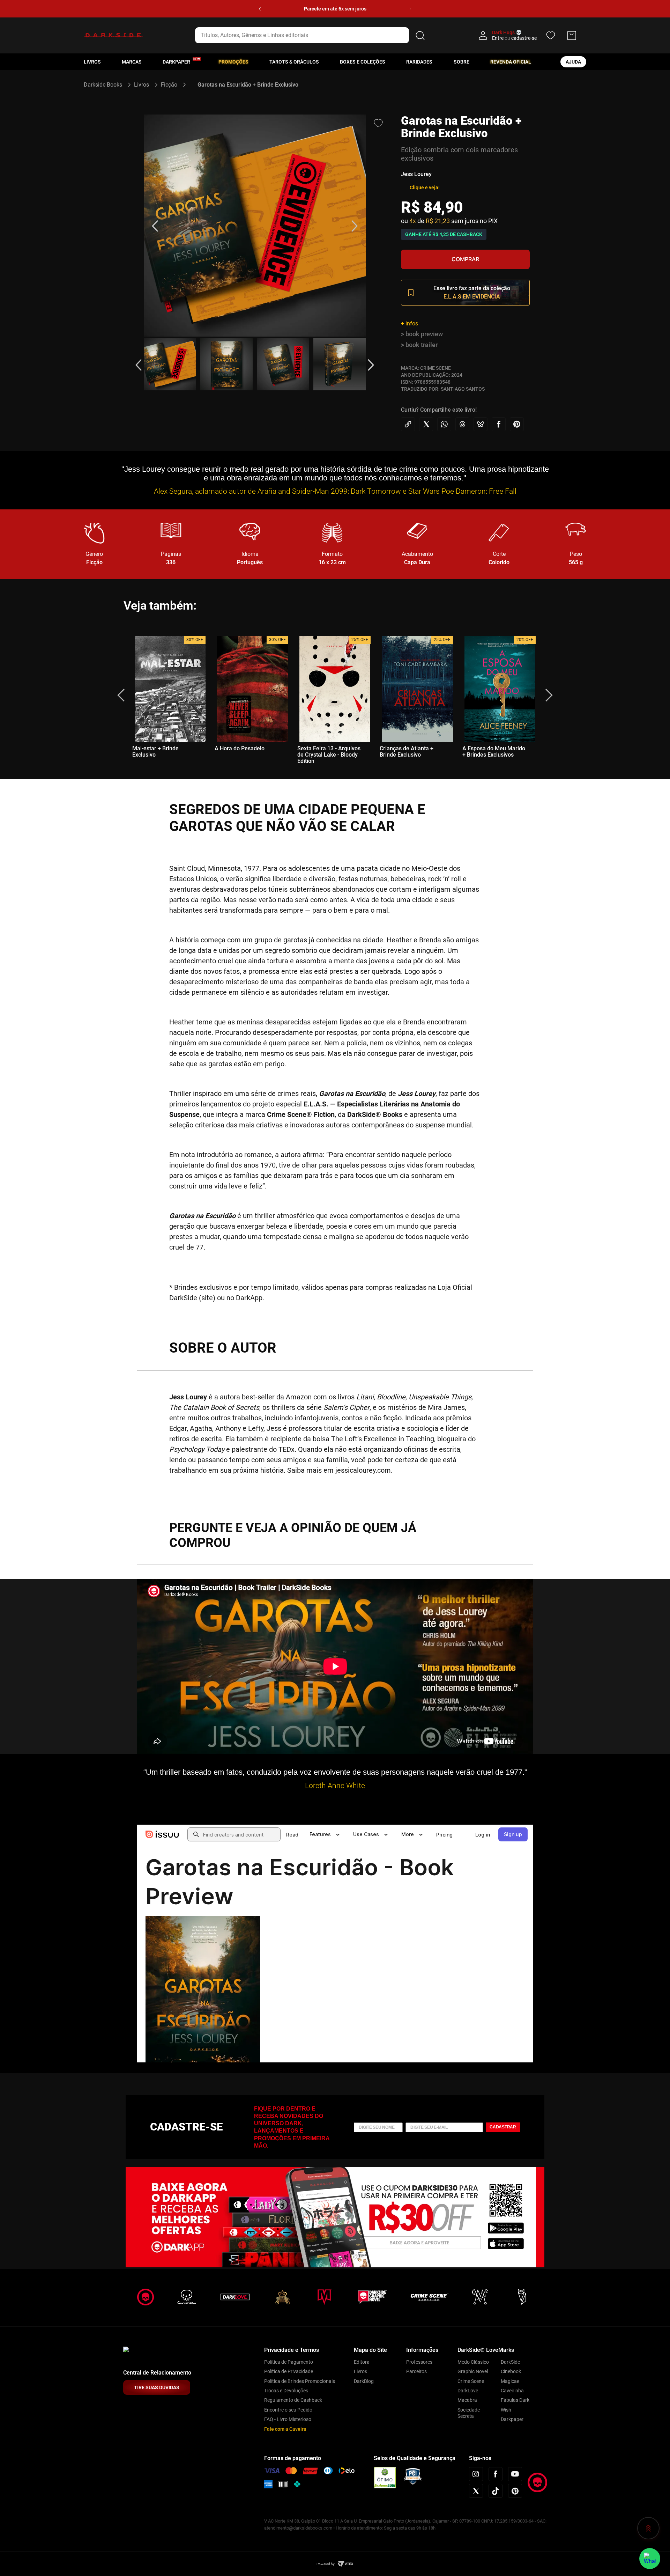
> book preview (422, 334)
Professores (419, 2362)
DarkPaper (176, 62)
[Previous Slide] (260, 9)
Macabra (467, 2400)
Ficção (169, 85)
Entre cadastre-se (514, 38)
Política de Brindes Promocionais (300, 2381)
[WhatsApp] (650, 2559)
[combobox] (311, 35)
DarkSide (510, 2362)
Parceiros (416, 2371)
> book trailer (419, 345)
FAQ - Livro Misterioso (288, 2419)
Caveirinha (512, 2391)
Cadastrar (503, 2127)
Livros (92, 62)
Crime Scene (471, 2381)
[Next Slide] (410, 9)
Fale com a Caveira (285, 2429)
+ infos (410, 323)
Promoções (233, 62)
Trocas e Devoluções (286, 2391)
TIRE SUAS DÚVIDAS (157, 2387)
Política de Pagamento (289, 2362)
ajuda (573, 62)
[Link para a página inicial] (106, 85)
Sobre (461, 62)
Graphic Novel (473, 2371)
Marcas (132, 62)
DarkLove (468, 2391)
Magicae (510, 2381)
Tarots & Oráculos (294, 62)
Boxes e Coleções (363, 62)
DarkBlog (364, 2381)
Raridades (419, 62)
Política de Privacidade (289, 2371)
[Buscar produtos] (420, 35)
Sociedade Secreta (469, 2413)
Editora (362, 2362)
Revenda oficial (511, 62)
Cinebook (511, 2371)
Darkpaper (512, 2419)
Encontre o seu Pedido (288, 2410)
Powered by (326, 2564)
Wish (506, 2410)
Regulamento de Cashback (293, 2400)
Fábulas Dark (515, 2400)
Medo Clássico (473, 2362)
